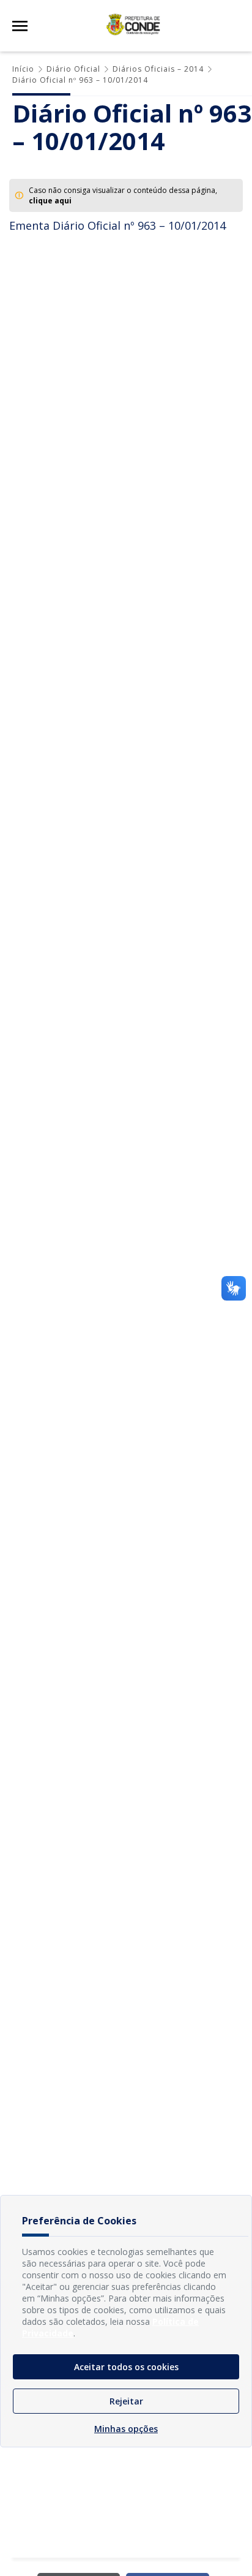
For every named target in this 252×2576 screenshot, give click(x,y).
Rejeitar (126, 2401)
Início (23, 69)
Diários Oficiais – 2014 (158, 69)
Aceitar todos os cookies (126, 2367)
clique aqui (50, 201)
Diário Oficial (73, 69)
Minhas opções (126, 2429)
